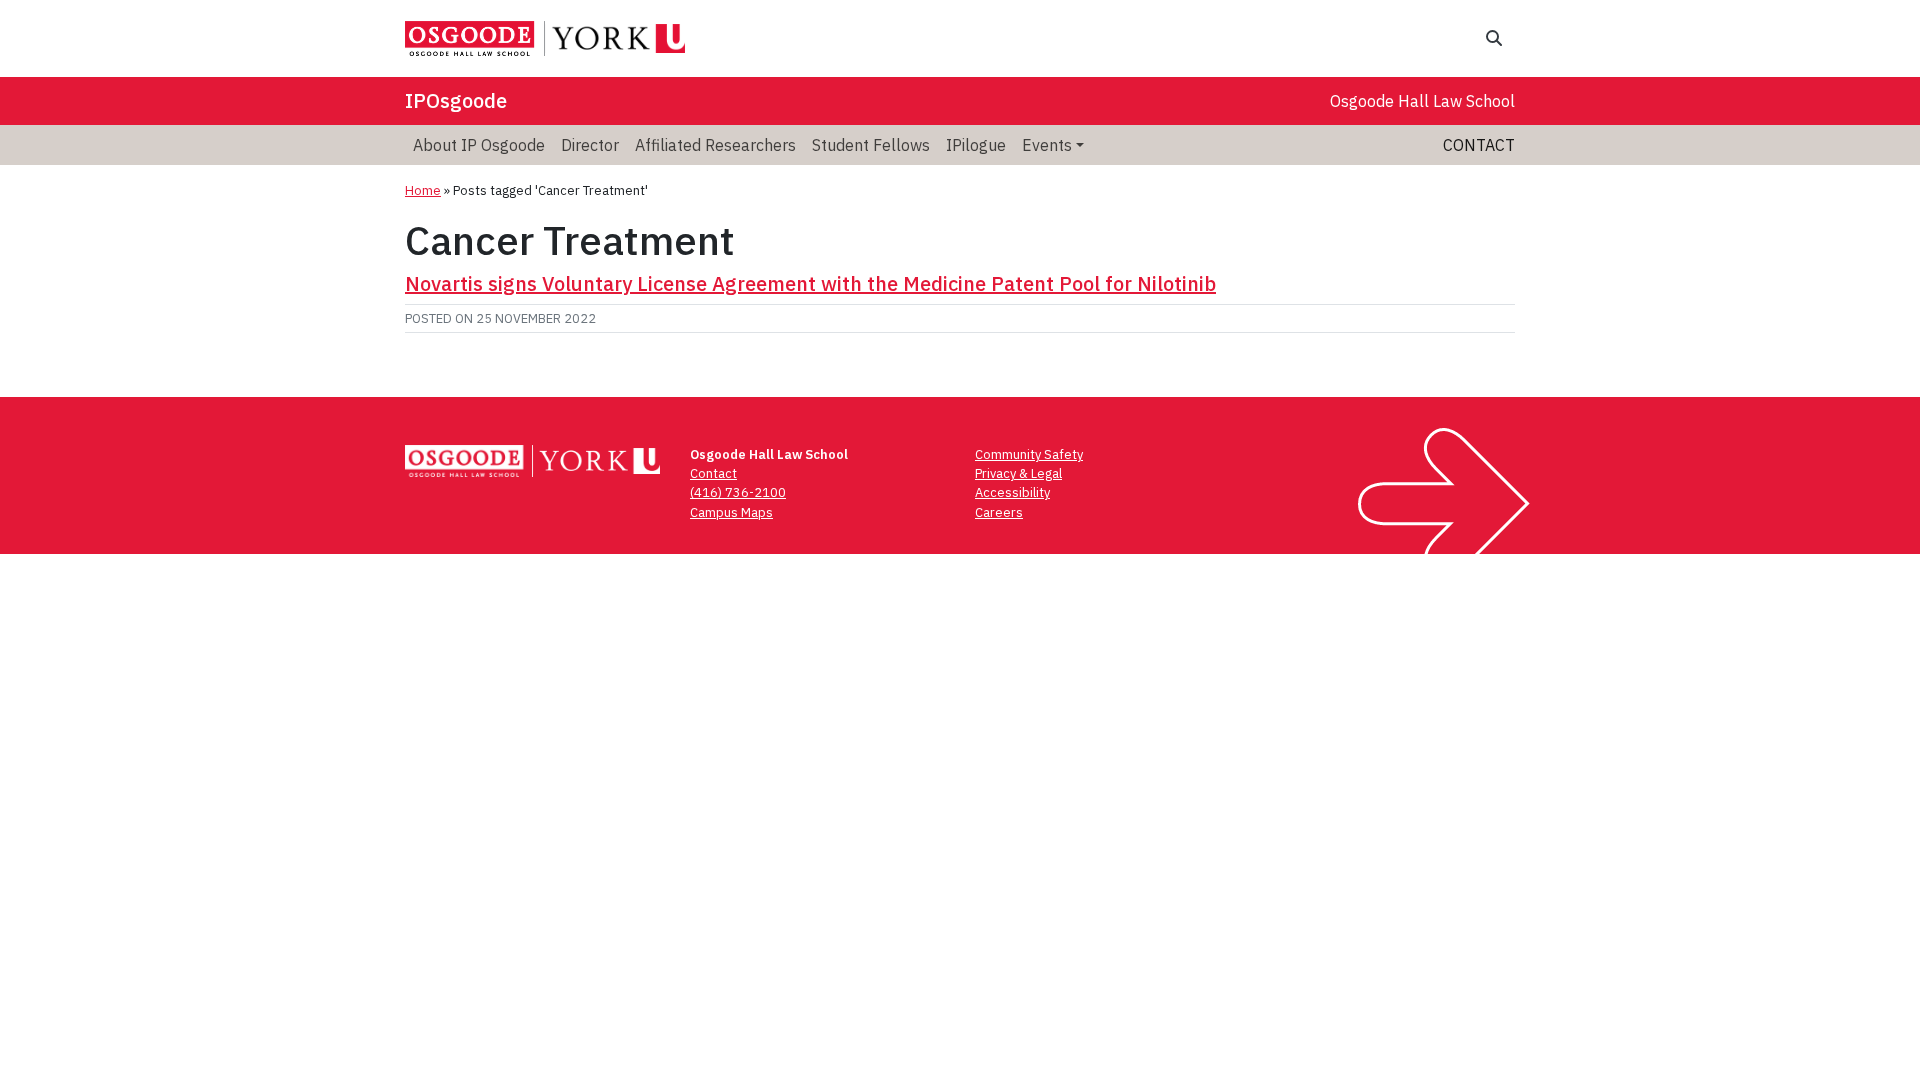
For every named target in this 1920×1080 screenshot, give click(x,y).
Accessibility (1012, 492)
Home (423, 190)
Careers (999, 512)
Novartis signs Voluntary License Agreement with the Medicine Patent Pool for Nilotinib (810, 283)
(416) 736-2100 (738, 492)
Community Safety (1029, 454)
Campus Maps (731, 512)
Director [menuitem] (590, 145)
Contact (1479, 145)
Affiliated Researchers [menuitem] (715, 145)
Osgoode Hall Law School (1422, 101)
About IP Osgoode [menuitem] (479, 145)
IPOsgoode (456, 100)
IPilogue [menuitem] (976, 145)
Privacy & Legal (1018, 473)
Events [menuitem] (1047, 145)
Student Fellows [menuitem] (871, 145)
